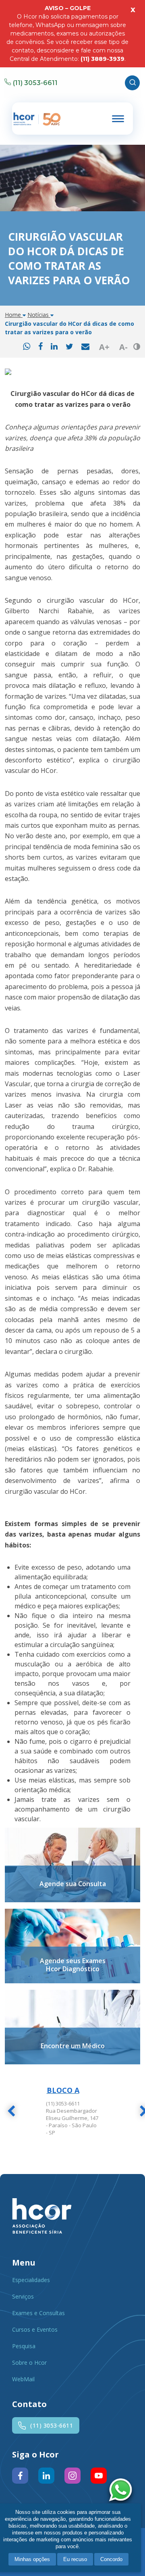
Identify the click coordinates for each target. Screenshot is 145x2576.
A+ (104, 347)
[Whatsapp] (27, 347)
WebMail (23, 2379)
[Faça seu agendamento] (122, 2491)
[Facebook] (40, 347)
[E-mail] (85, 347)
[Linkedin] (54, 347)
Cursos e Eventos (35, 2329)
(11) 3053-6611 (35, 83)
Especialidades (31, 2280)
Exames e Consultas (38, 2313)
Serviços (23, 2296)
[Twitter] (69, 347)
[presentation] (11, 2112)
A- (123, 347)
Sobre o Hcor (29, 2363)
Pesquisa (24, 2346)
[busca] (132, 83)
